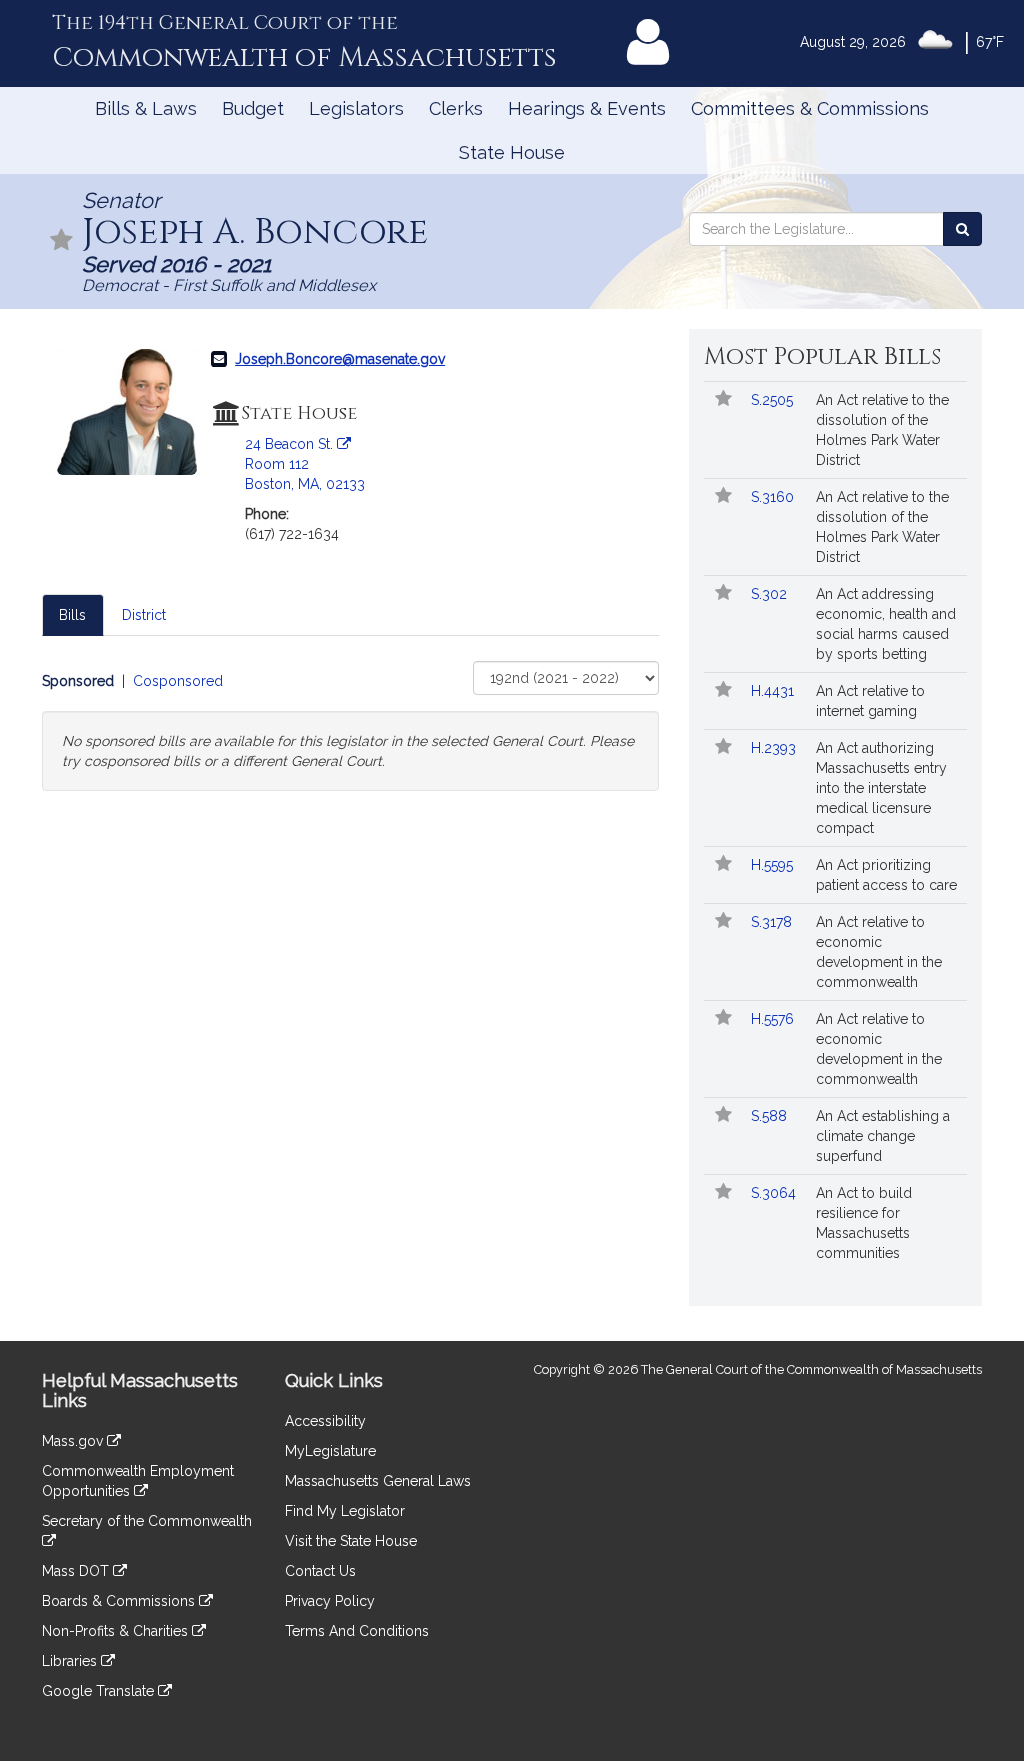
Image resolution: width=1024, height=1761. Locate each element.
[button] (62, 241)
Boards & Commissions (120, 1601)
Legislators (356, 108)
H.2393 (775, 748)
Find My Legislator (345, 1511)
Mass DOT (77, 1571)
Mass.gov (74, 1441)
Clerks (456, 108)
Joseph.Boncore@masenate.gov (340, 359)
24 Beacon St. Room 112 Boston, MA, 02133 (305, 464)
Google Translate (100, 1691)
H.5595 (774, 865)
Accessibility (325, 1421)
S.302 (771, 594)
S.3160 (774, 497)
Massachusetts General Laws (378, 1481)
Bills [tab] (72, 615)
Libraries (71, 1661)
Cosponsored (178, 681)
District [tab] (144, 615)
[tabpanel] (350, 726)
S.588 (771, 1116)
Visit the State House (351, 1541)
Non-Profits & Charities (117, 1631)
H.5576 (774, 1019)
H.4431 (774, 691)
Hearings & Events (587, 108)
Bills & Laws (146, 108)
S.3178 (773, 922)
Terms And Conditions (357, 1631)
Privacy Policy (330, 1601)
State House (512, 152)
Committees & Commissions (810, 108)
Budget (253, 108)
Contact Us (320, 1571)
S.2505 (774, 400)
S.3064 (775, 1193)
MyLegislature (330, 1451)
